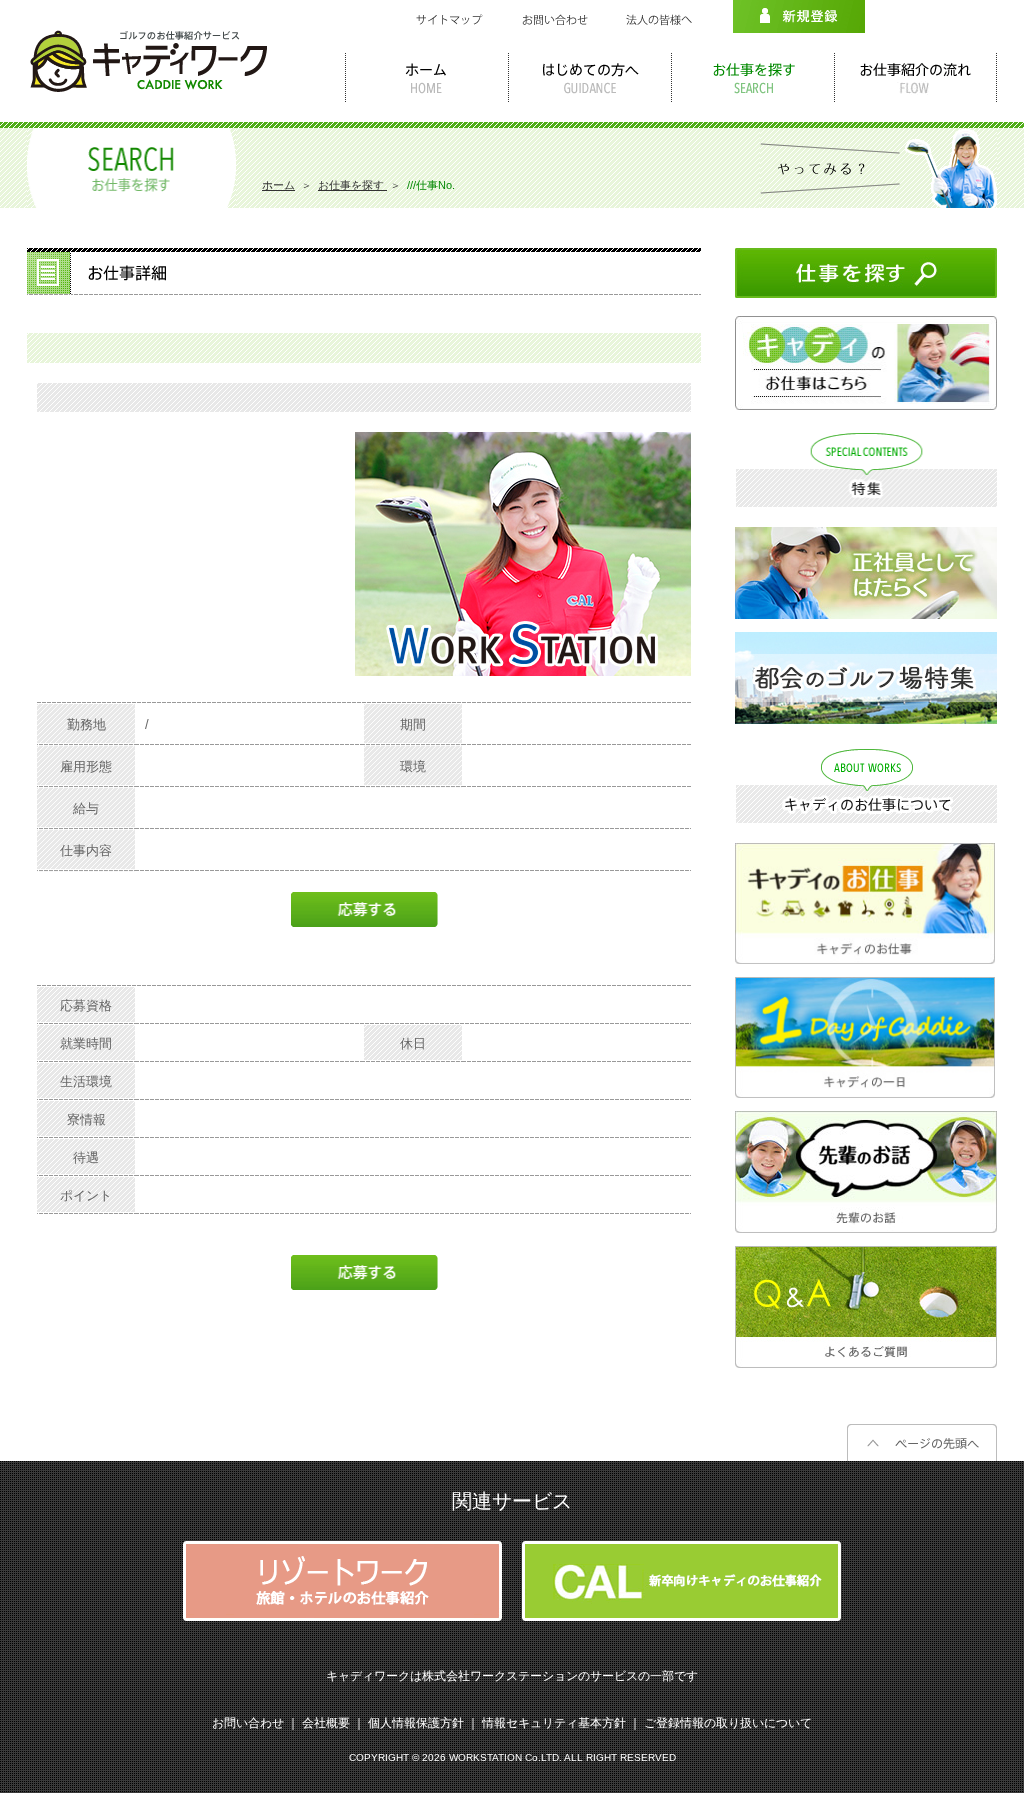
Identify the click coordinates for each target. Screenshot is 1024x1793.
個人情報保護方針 (416, 1723)
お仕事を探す (352, 185)
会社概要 (326, 1723)
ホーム (278, 185)
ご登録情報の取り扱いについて (728, 1723)
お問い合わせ (248, 1723)
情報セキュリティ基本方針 (554, 1723)
